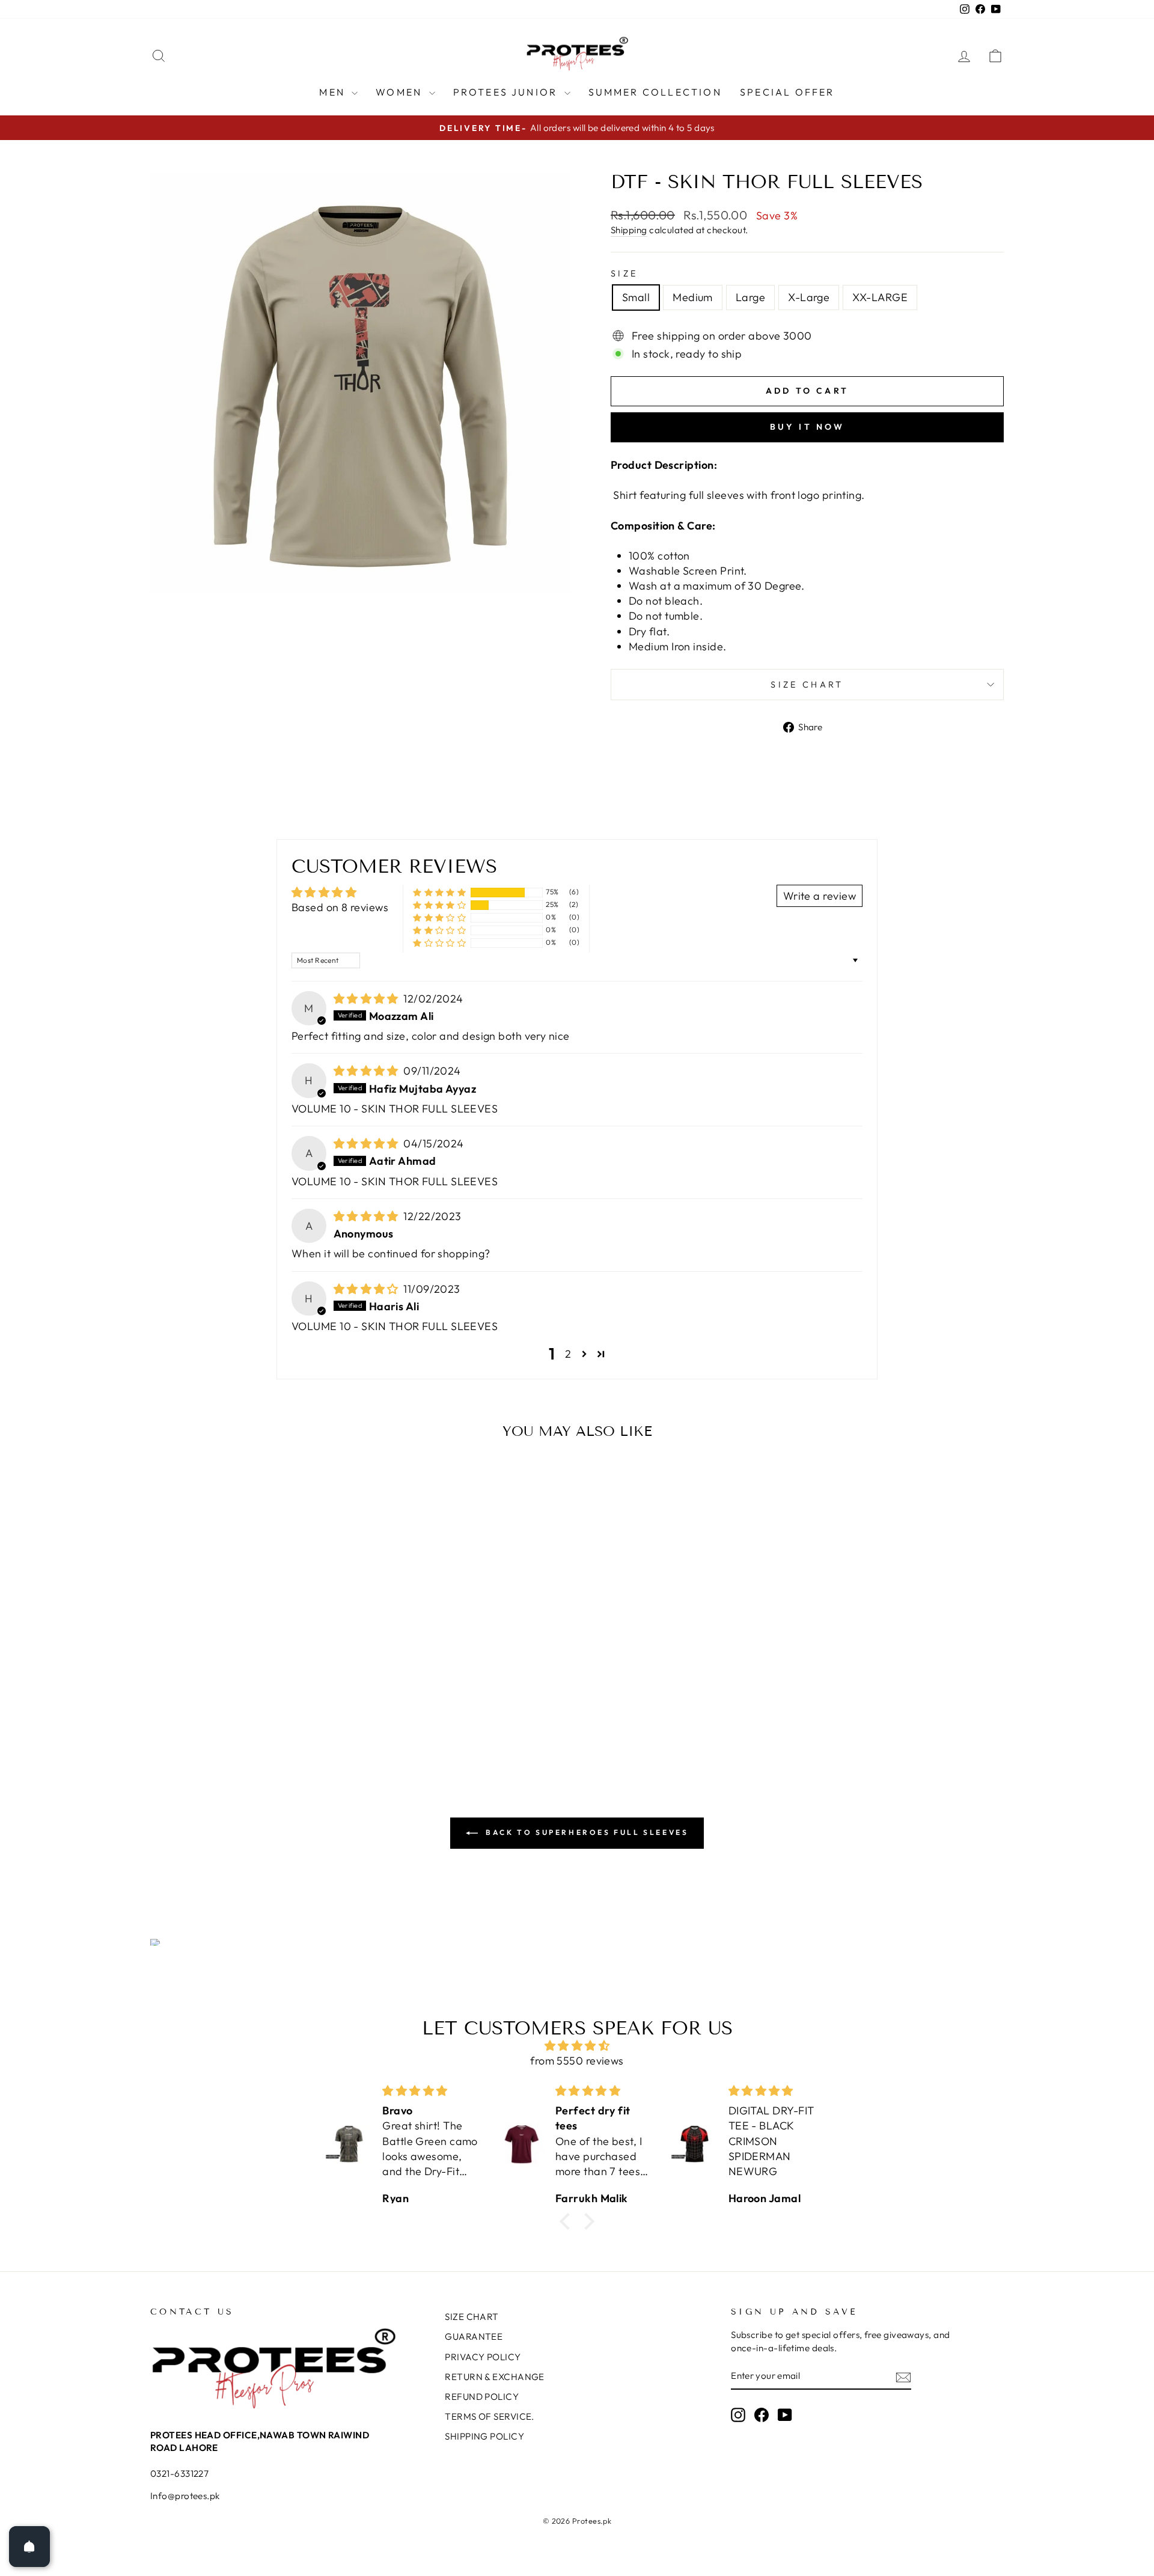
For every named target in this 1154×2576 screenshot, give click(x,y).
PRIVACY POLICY (483, 2357)
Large (750, 297)
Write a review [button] (820, 896)
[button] (439, 892)
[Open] (29, 2547)
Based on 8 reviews (340, 907)
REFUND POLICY (482, 2397)
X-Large (809, 297)
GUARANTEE (474, 2336)
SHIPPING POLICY (484, 2436)
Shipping (629, 230)
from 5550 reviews (577, 2061)
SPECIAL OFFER (787, 92)
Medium (693, 297)
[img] (368, 999)
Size (624, 273)
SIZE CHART (807, 685)
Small (636, 297)
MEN (334, 92)
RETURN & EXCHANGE (495, 2377)
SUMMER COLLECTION (655, 92)
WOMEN (401, 92)
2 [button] (568, 1354)
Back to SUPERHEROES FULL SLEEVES (586, 1832)
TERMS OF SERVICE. (490, 2416)
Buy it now (807, 427)
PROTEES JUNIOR (507, 92)
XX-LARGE (880, 297)
